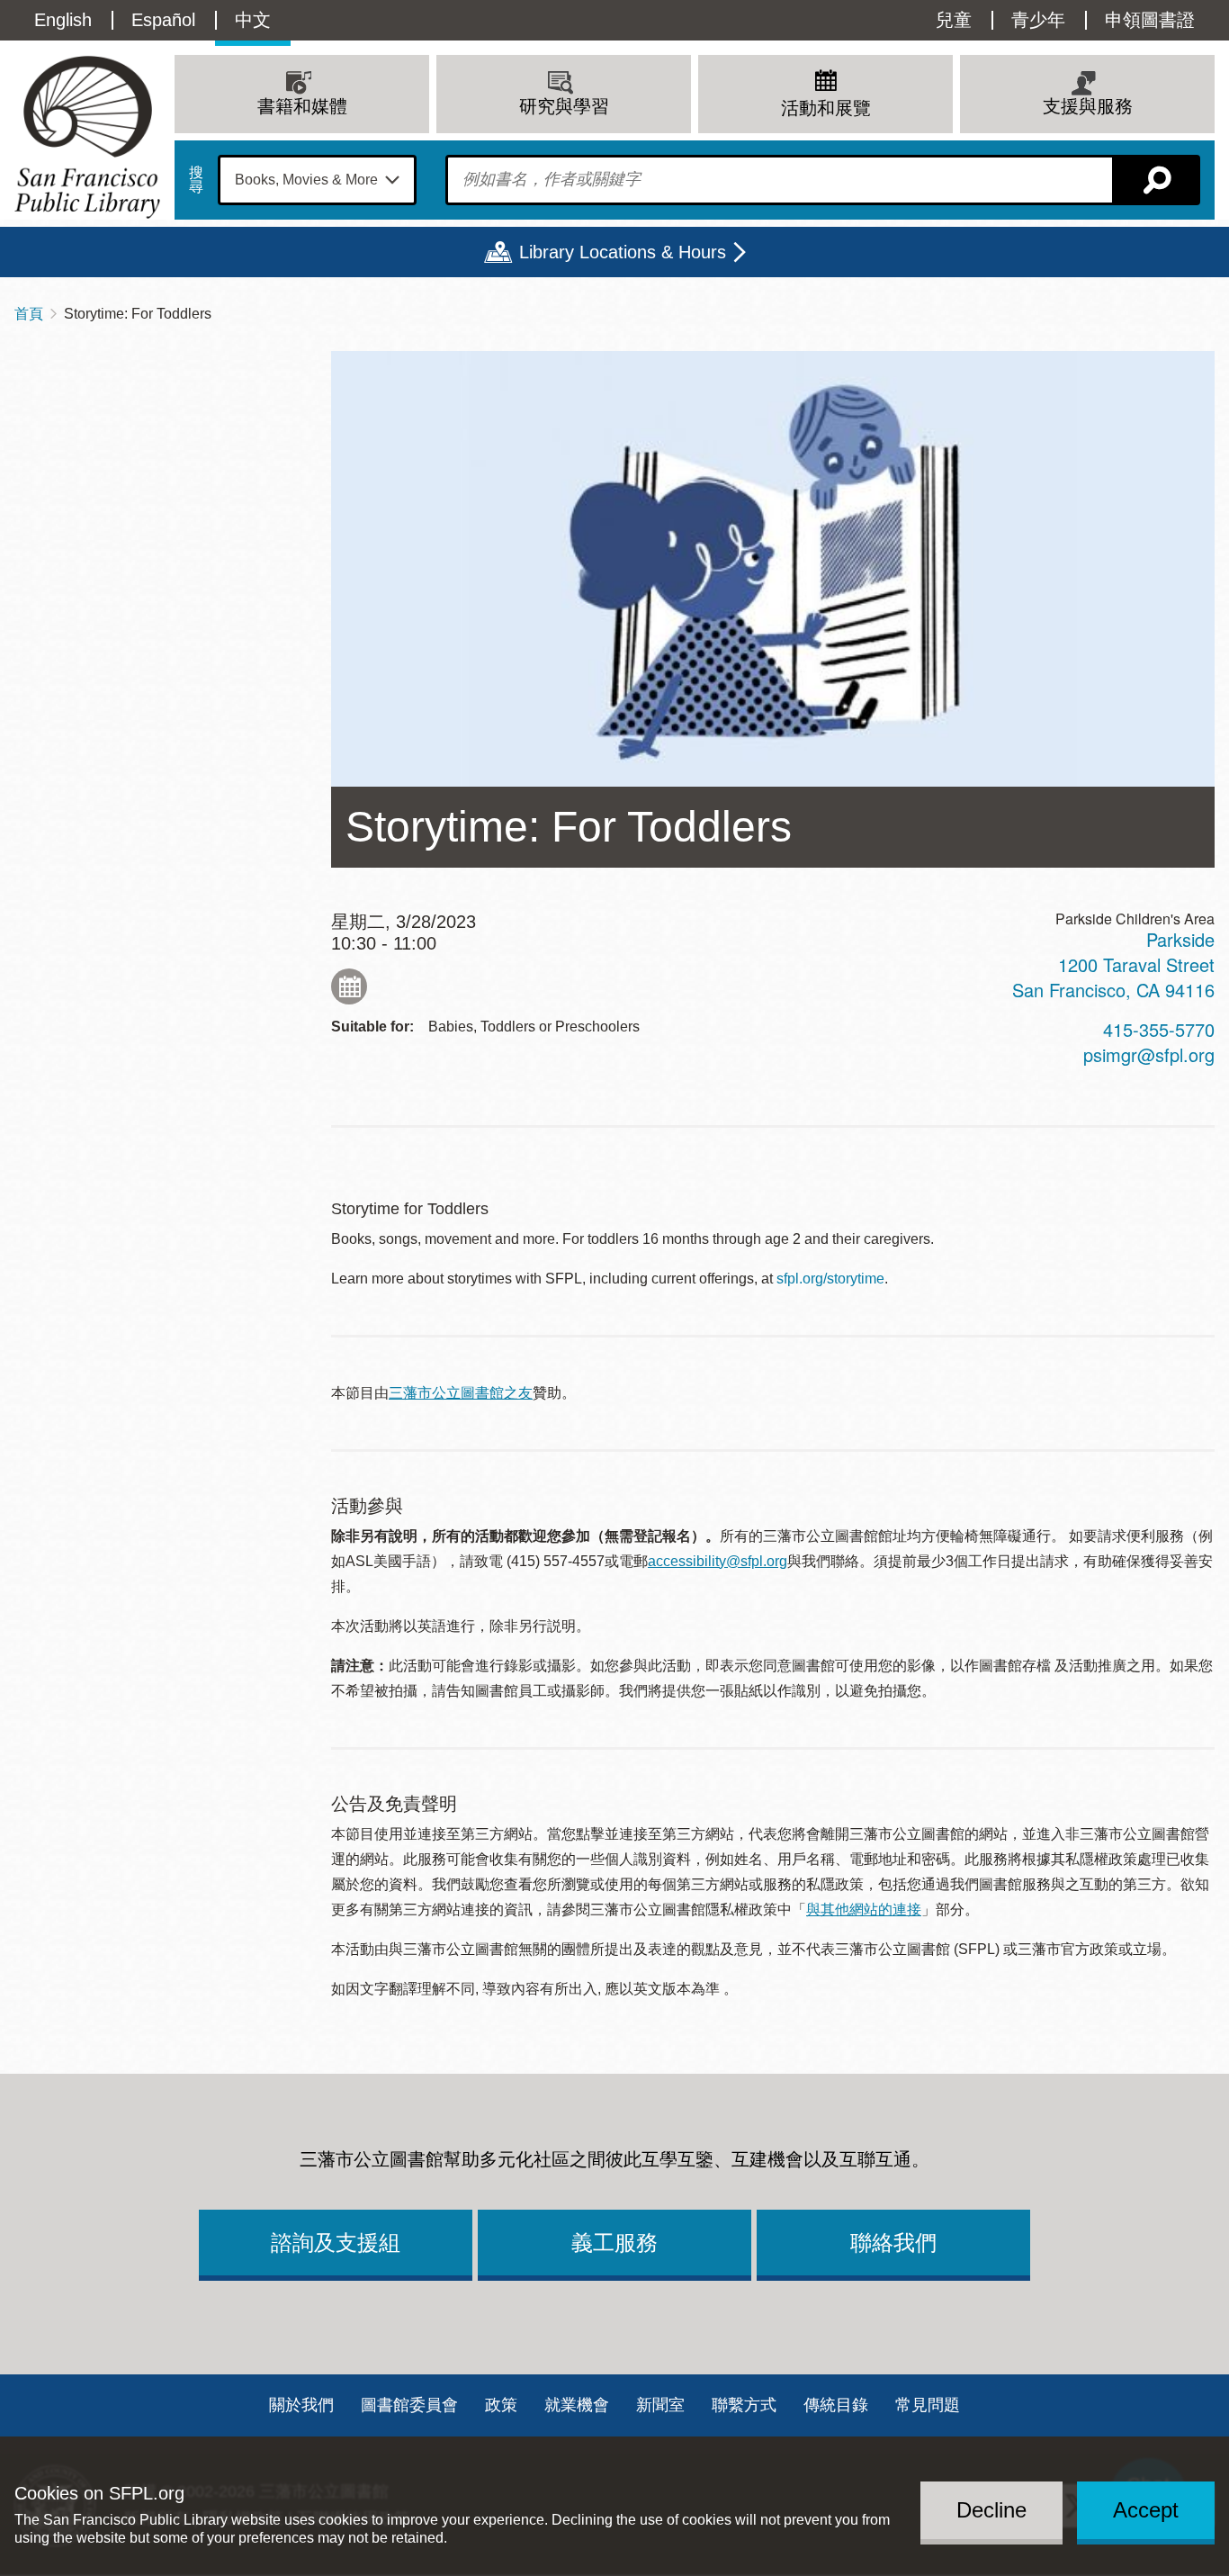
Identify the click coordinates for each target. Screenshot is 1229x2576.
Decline (991, 2510)
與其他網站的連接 (864, 1909)
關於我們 (301, 2405)
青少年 (1038, 20)
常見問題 (928, 2405)
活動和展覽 (826, 108)
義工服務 (614, 2243)
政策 (501, 2405)
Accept (1146, 2510)
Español (163, 20)
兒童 (954, 20)
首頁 (29, 314)
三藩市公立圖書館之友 (461, 1393)
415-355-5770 (1159, 1029)
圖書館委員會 (409, 2405)
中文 (253, 20)
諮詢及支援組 (336, 2243)
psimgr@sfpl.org (1149, 1054)
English (63, 20)
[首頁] (87, 137)
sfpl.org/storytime (830, 1279)
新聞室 (660, 2405)
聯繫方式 (744, 2405)
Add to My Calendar (349, 986)
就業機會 (577, 2405)
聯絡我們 (893, 2243)
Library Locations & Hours (623, 252)
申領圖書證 (1150, 20)
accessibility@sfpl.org (718, 1561)
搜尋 (196, 180)
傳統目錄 (836, 2405)
